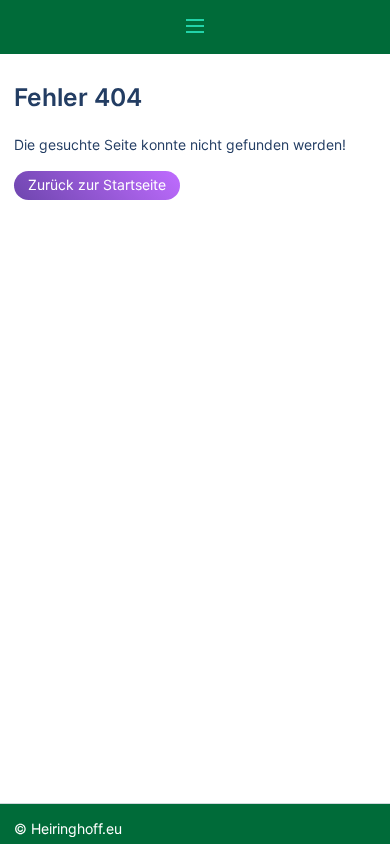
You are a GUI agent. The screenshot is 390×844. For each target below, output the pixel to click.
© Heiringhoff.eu (68, 828)
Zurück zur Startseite (97, 184)
